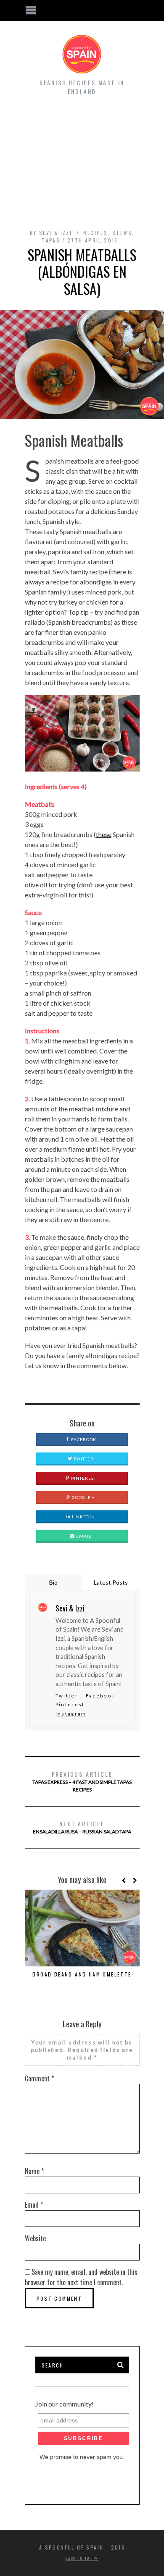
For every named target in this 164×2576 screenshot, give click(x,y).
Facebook (83, 1439)
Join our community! (65, 2404)
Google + (83, 1497)
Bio (53, 1582)
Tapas (51, 240)
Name (34, 2171)
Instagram (71, 1714)
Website (35, 2238)
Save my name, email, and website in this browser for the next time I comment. (81, 2277)
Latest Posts (111, 1582)
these (104, 834)
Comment (39, 2078)
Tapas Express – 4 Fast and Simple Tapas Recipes (82, 1781)
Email (83, 1536)
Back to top (80, 2558)
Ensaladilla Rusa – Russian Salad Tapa (82, 1827)
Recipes (95, 233)
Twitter (83, 1459)
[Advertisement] (82, 162)
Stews (122, 233)
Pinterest (83, 1478)
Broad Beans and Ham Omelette (82, 1974)
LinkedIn (83, 1517)
